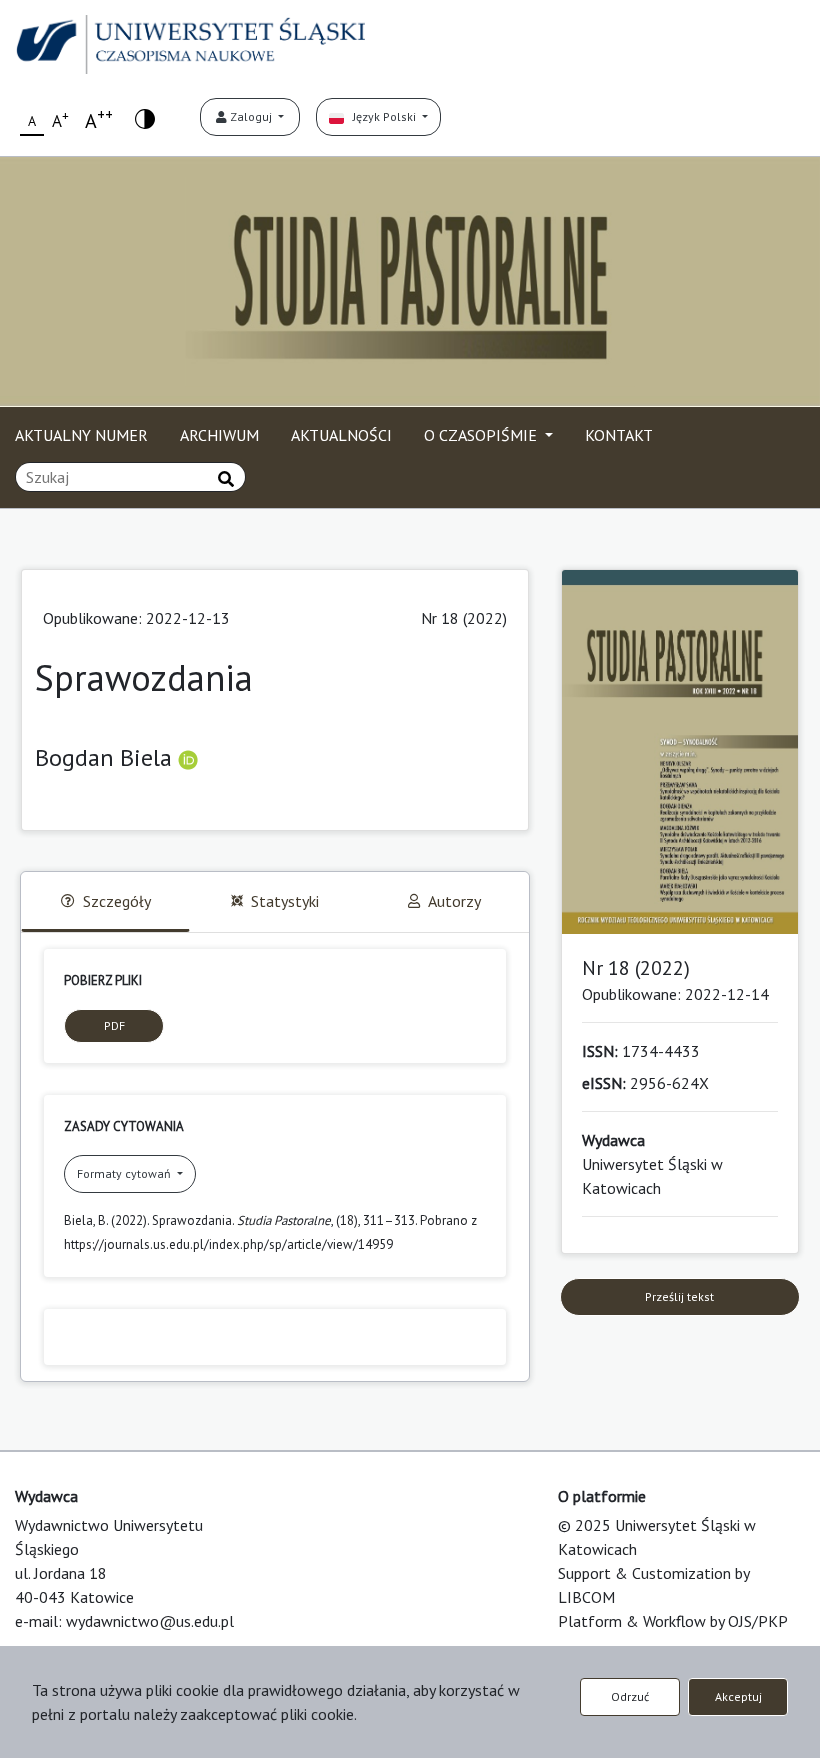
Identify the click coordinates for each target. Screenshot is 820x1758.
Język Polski (381, 116)
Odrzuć (630, 1696)
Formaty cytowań (125, 1173)
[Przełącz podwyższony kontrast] (145, 117)
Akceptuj (738, 1696)
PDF (114, 1025)
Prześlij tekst (679, 1296)
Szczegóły (117, 901)
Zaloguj (251, 116)
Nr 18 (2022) (464, 618)
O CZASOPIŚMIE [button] (482, 435)
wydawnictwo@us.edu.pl (150, 1621)
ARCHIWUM (219, 435)
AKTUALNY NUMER (81, 435)
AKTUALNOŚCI (341, 435)
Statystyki (285, 901)
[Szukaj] (226, 479)
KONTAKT (619, 435)
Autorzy (454, 901)
